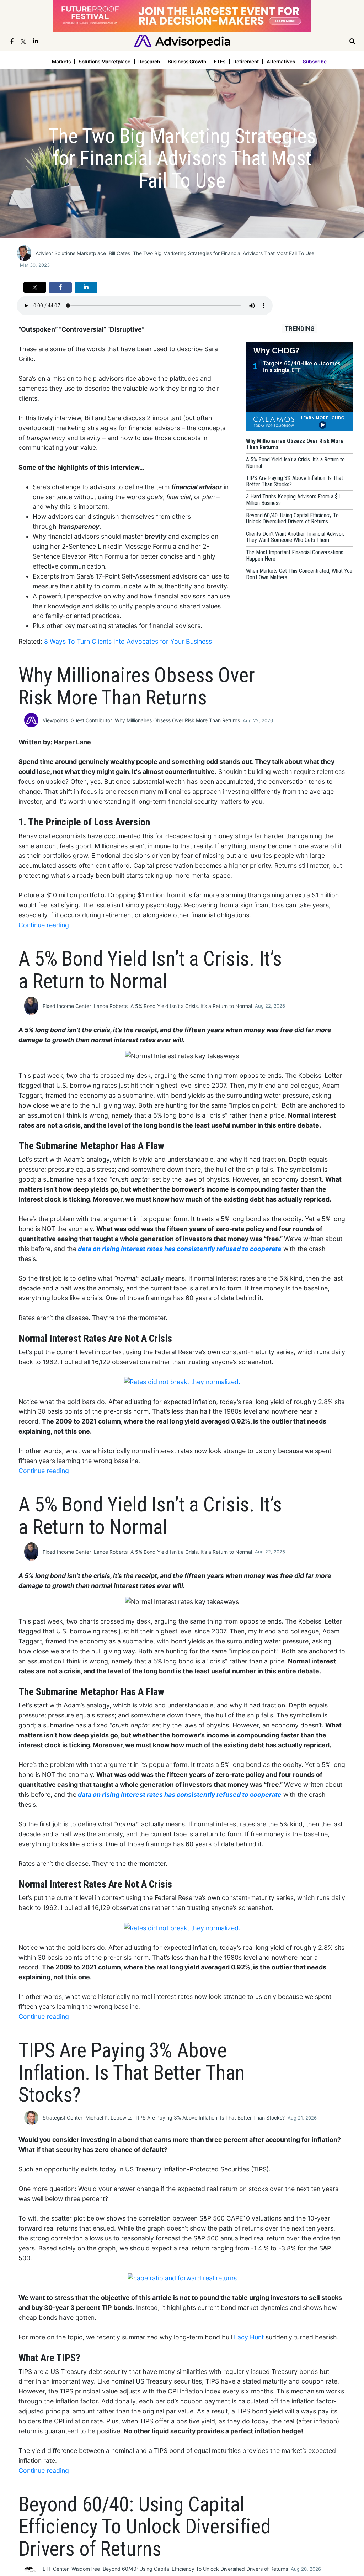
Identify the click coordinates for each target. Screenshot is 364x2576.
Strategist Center (63, 2118)
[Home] (182, 41)
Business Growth (187, 62)
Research (149, 62)
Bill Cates (119, 253)
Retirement (246, 62)
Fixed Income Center (67, 1006)
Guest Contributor (91, 720)
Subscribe (315, 62)
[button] (35, 287)
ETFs (220, 62)
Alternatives (281, 62)
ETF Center (56, 2569)
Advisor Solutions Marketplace (71, 253)
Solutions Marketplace (105, 62)
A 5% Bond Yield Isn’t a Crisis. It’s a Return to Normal (191, 1006)
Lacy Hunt (249, 2337)
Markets (61, 62)
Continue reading (44, 925)
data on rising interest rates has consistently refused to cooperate (180, 1249)
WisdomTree (86, 2569)
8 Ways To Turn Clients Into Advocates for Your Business (128, 641)
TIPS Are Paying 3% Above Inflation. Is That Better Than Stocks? (210, 2118)
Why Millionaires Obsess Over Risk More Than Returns (177, 720)
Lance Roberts (111, 1006)
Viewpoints (55, 720)
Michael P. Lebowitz (109, 2118)
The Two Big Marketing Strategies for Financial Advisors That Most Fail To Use (224, 253)
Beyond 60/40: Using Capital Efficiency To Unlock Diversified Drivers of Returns (195, 2569)
